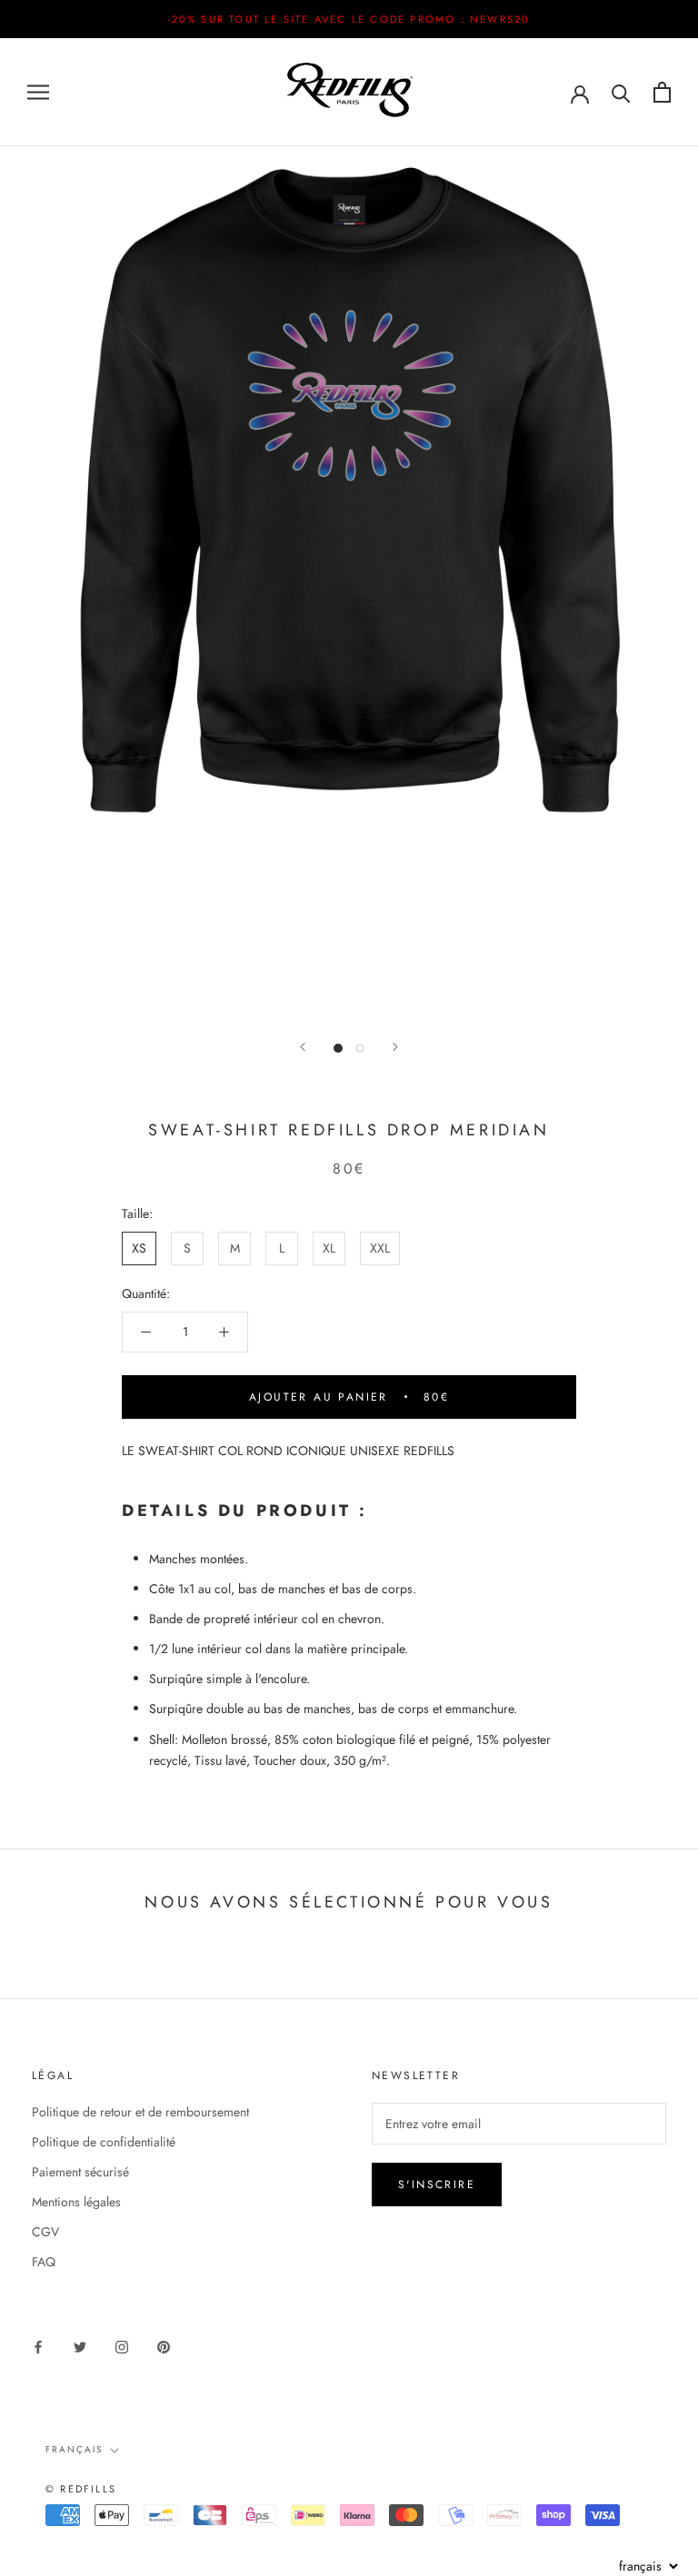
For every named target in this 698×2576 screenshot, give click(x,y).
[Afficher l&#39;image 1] (338, 1048)
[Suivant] (395, 1047)
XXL (380, 1248)
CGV (45, 2232)
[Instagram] (122, 2346)
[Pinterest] (164, 2346)
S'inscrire (437, 2185)
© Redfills (81, 2489)
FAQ (44, 2262)
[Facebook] (38, 2346)
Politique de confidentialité (104, 2142)
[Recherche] (621, 92)
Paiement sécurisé (80, 2172)
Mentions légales (76, 2202)
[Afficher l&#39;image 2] (360, 1048)
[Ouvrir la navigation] (38, 92)
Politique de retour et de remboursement (140, 2112)
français (74, 2449)
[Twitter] (80, 2346)
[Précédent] (303, 1047)
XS (139, 1248)
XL (329, 1248)
